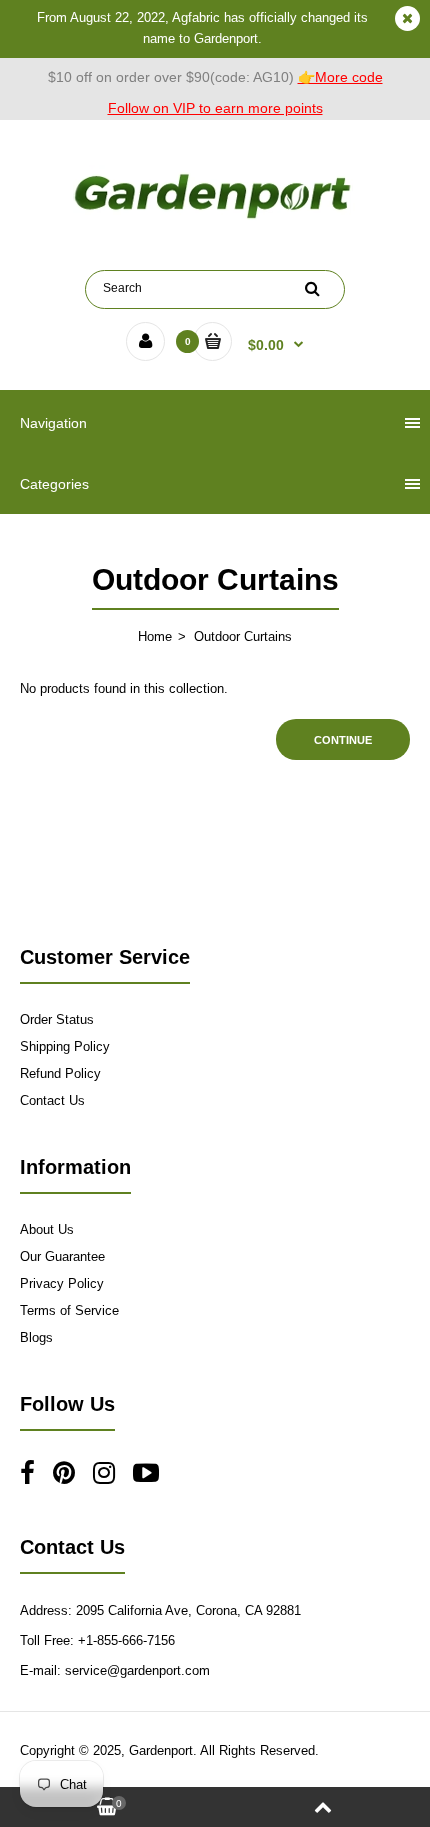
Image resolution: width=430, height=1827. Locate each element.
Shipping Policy (65, 1046)
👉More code (340, 77)
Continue (343, 740)
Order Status (57, 1019)
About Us (47, 1229)
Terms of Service (69, 1310)
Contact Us (52, 1100)
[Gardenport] (215, 218)
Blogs (36, 1337)
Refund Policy (60, 1073)
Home (155, 636)
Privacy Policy (62, 1283)
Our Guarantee (62, 1256)
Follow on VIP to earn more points (215, 108)
